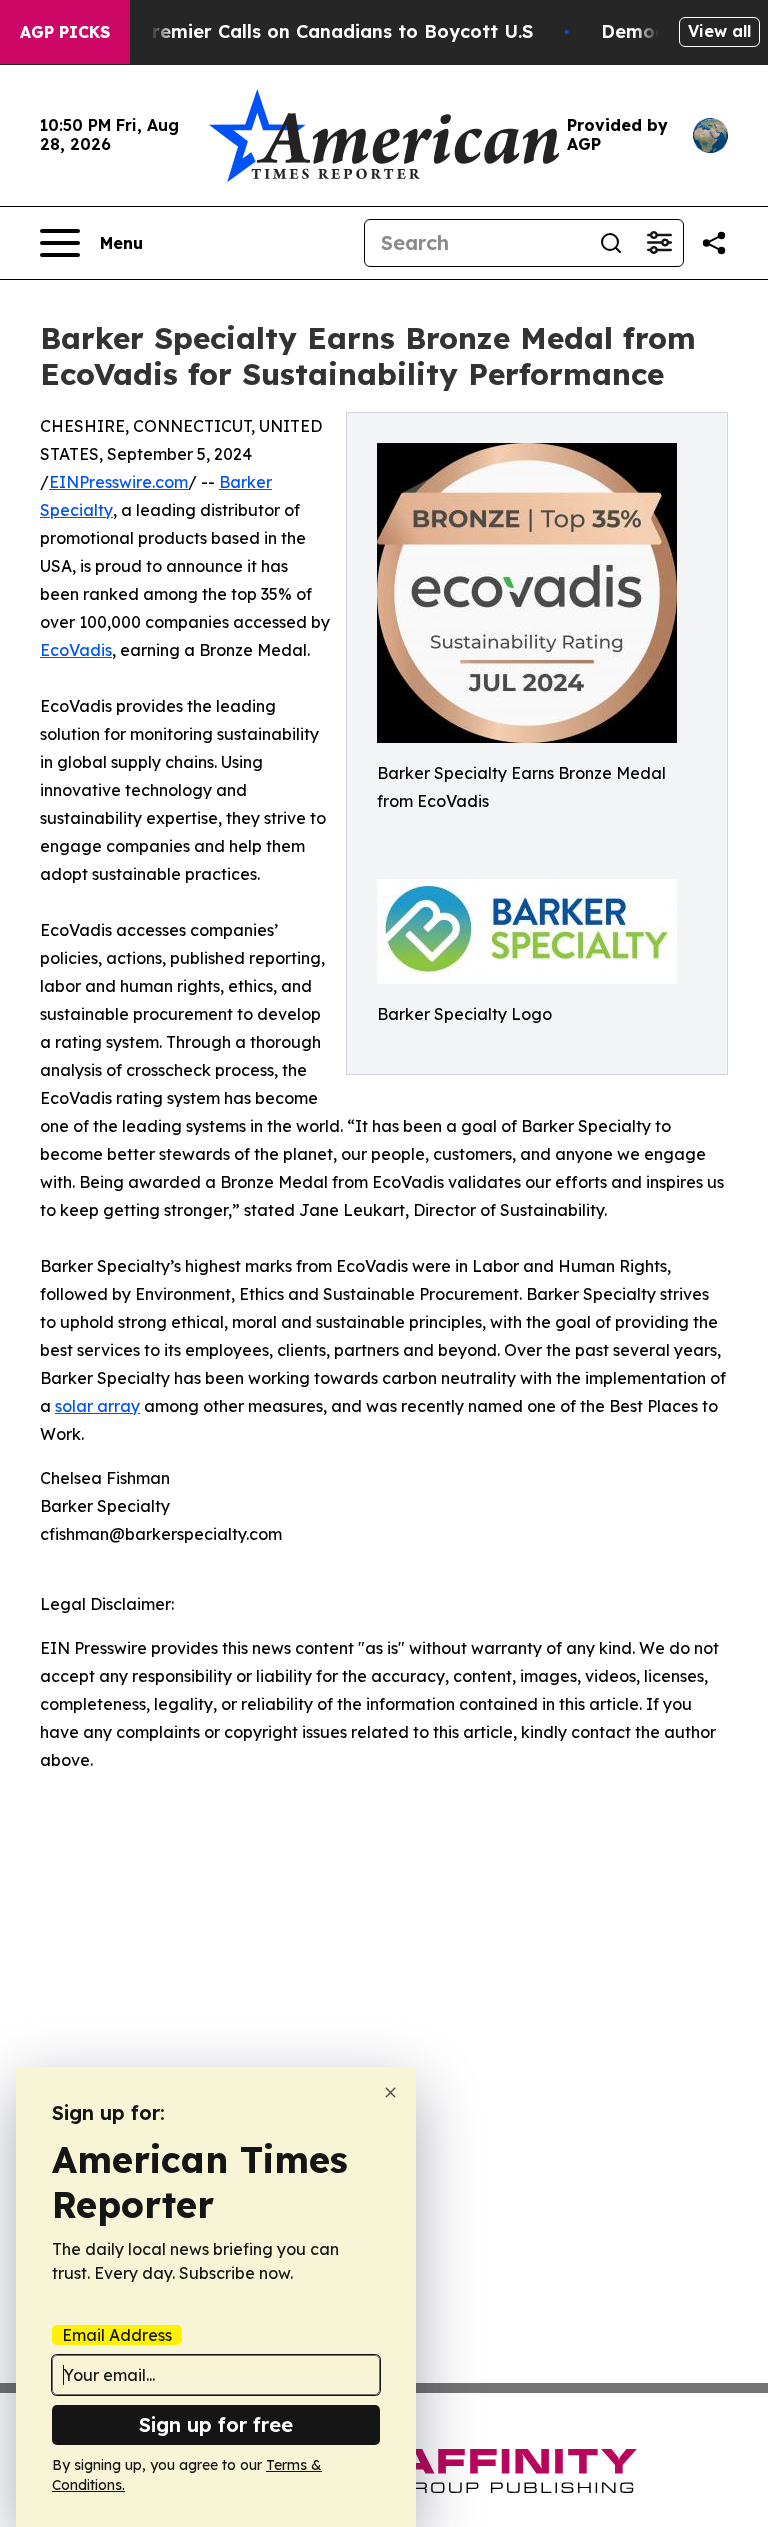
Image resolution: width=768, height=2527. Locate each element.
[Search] (611, 243)
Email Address (117, 2335)
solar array (97, 1406)
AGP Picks (65, 32)
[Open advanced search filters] (659, 243)
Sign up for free (216, 2424)
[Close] (390, 2092)
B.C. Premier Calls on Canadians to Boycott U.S (317, 31)
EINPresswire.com (118, 482)
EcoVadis (76, 650)
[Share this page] (714, 243)
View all (719, 31)
